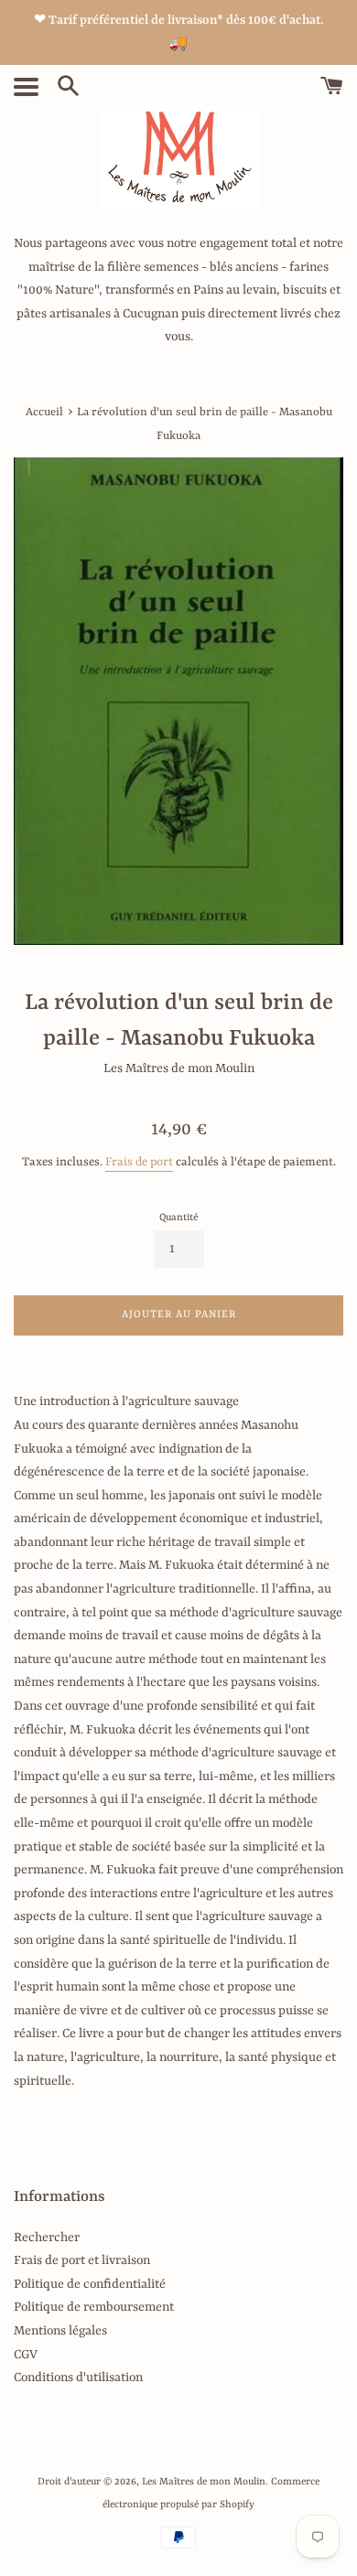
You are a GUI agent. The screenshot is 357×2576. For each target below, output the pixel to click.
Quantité (178, 1218)
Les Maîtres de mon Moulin (204, 2482)
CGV (26, 2355)
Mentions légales (60, 2331)
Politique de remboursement (94, 2307)
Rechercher (47, 2238)
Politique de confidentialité (90, 2284)
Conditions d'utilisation (78, 2377)
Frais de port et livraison (82, 2260)
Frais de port (139, 1162)
